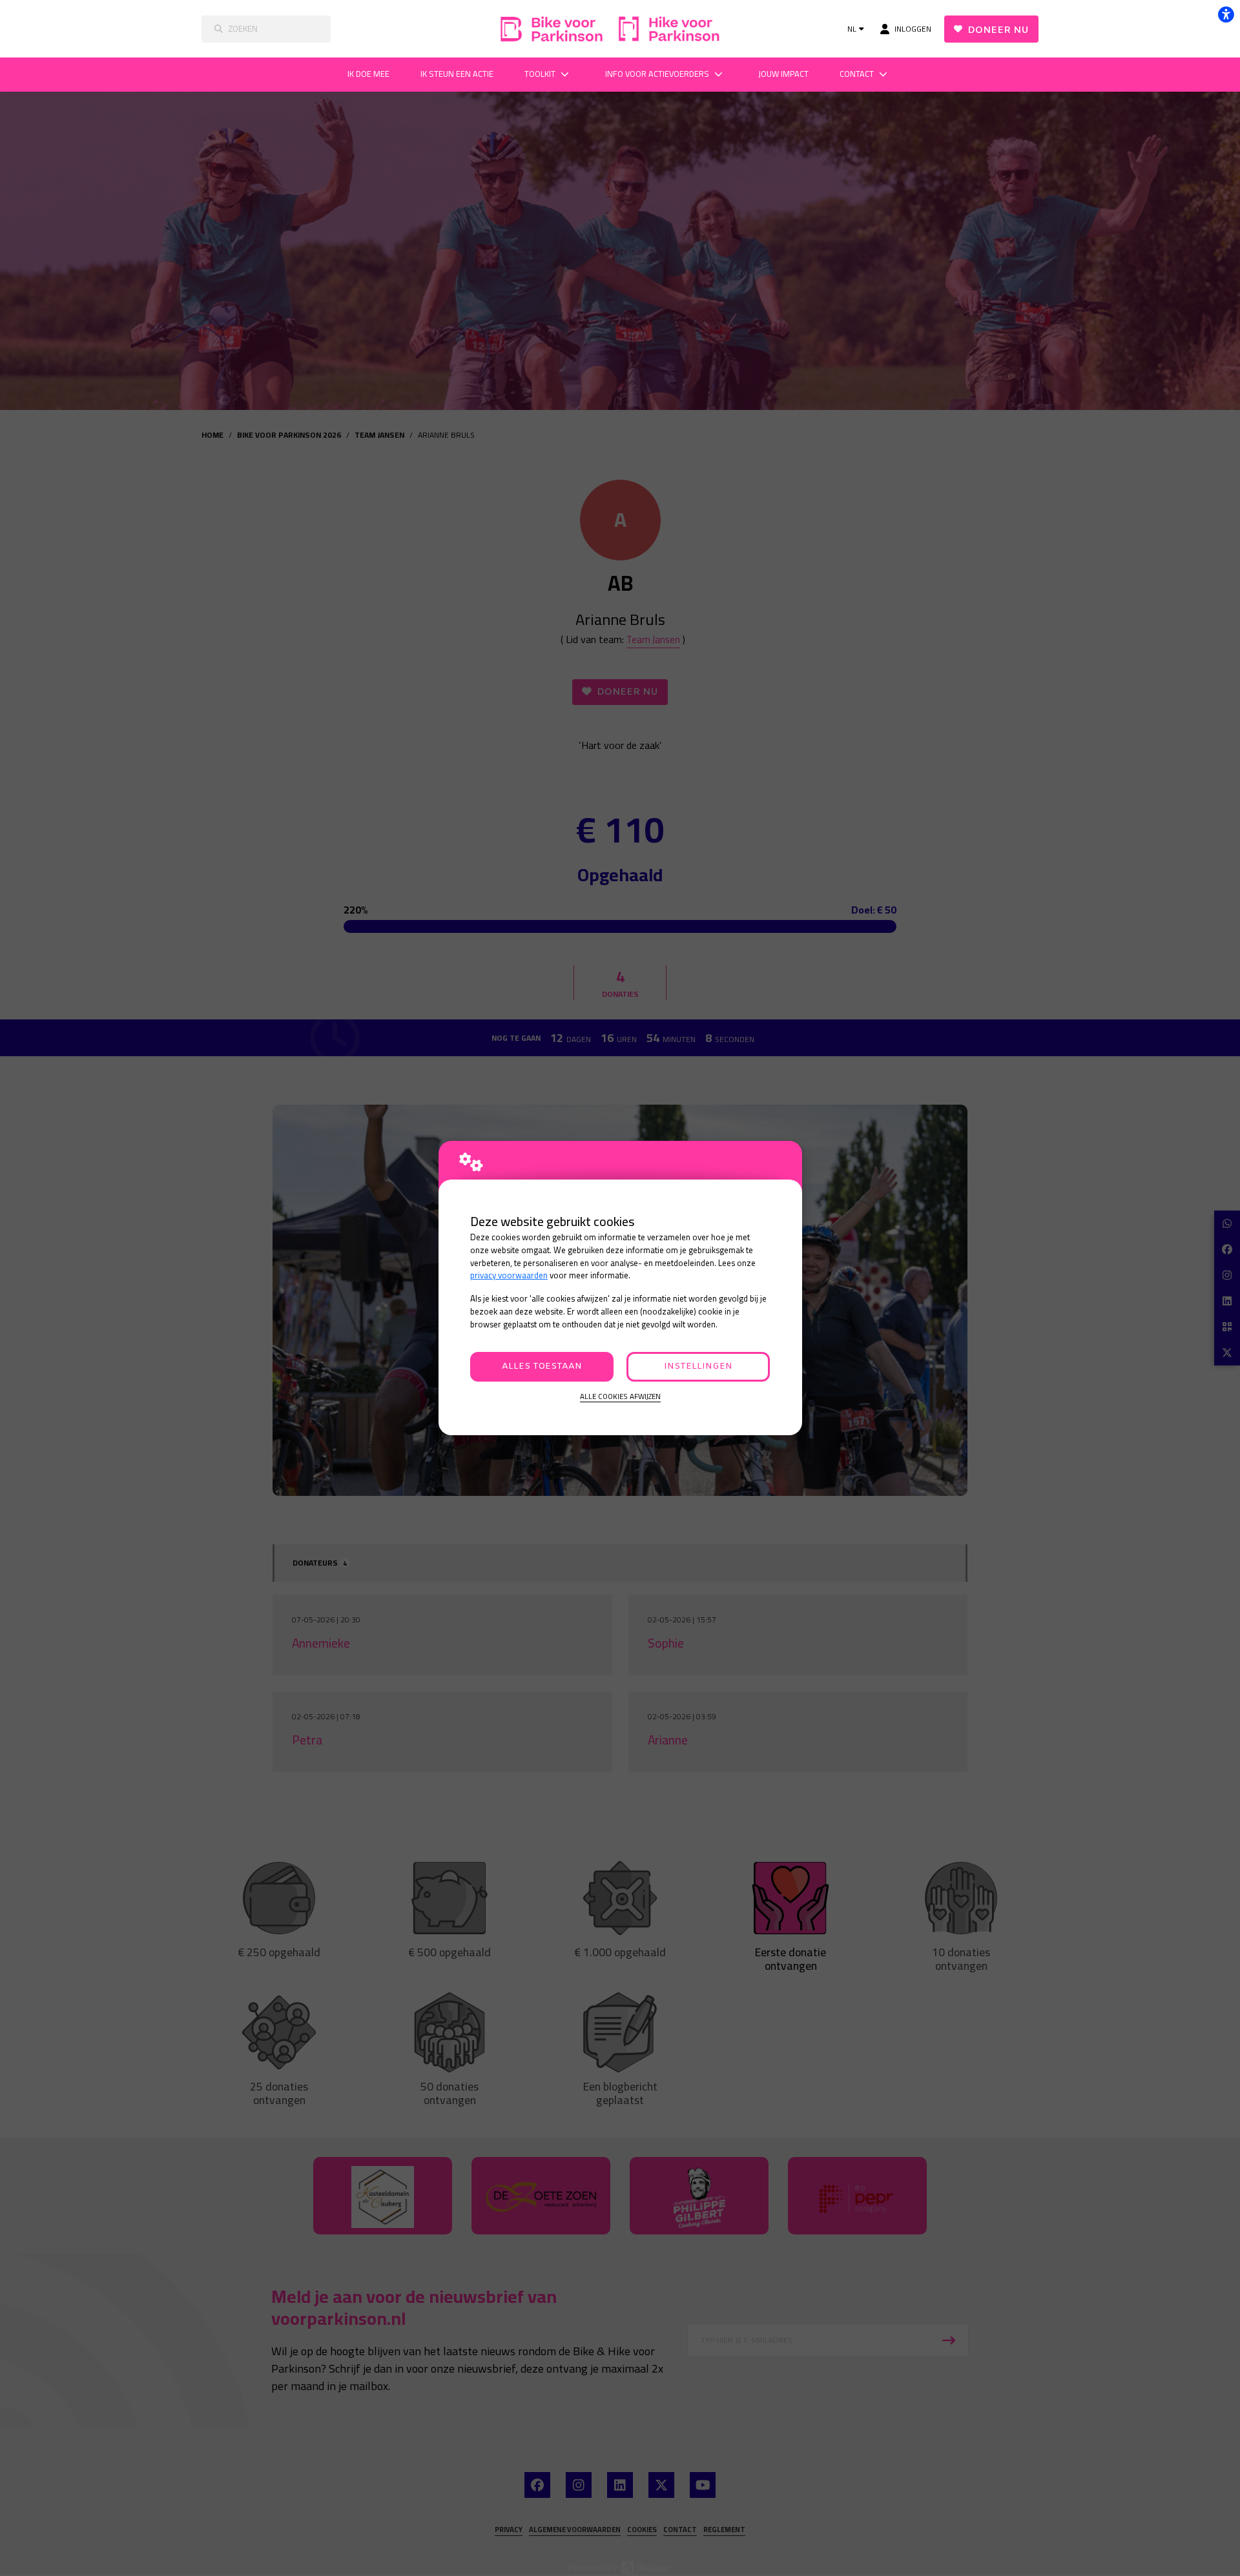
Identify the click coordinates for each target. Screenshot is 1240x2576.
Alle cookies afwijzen (620, 1397)
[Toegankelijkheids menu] (1226, 14)
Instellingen (698, 1366)
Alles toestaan (542, 1366)
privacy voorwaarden (509, 1275)
